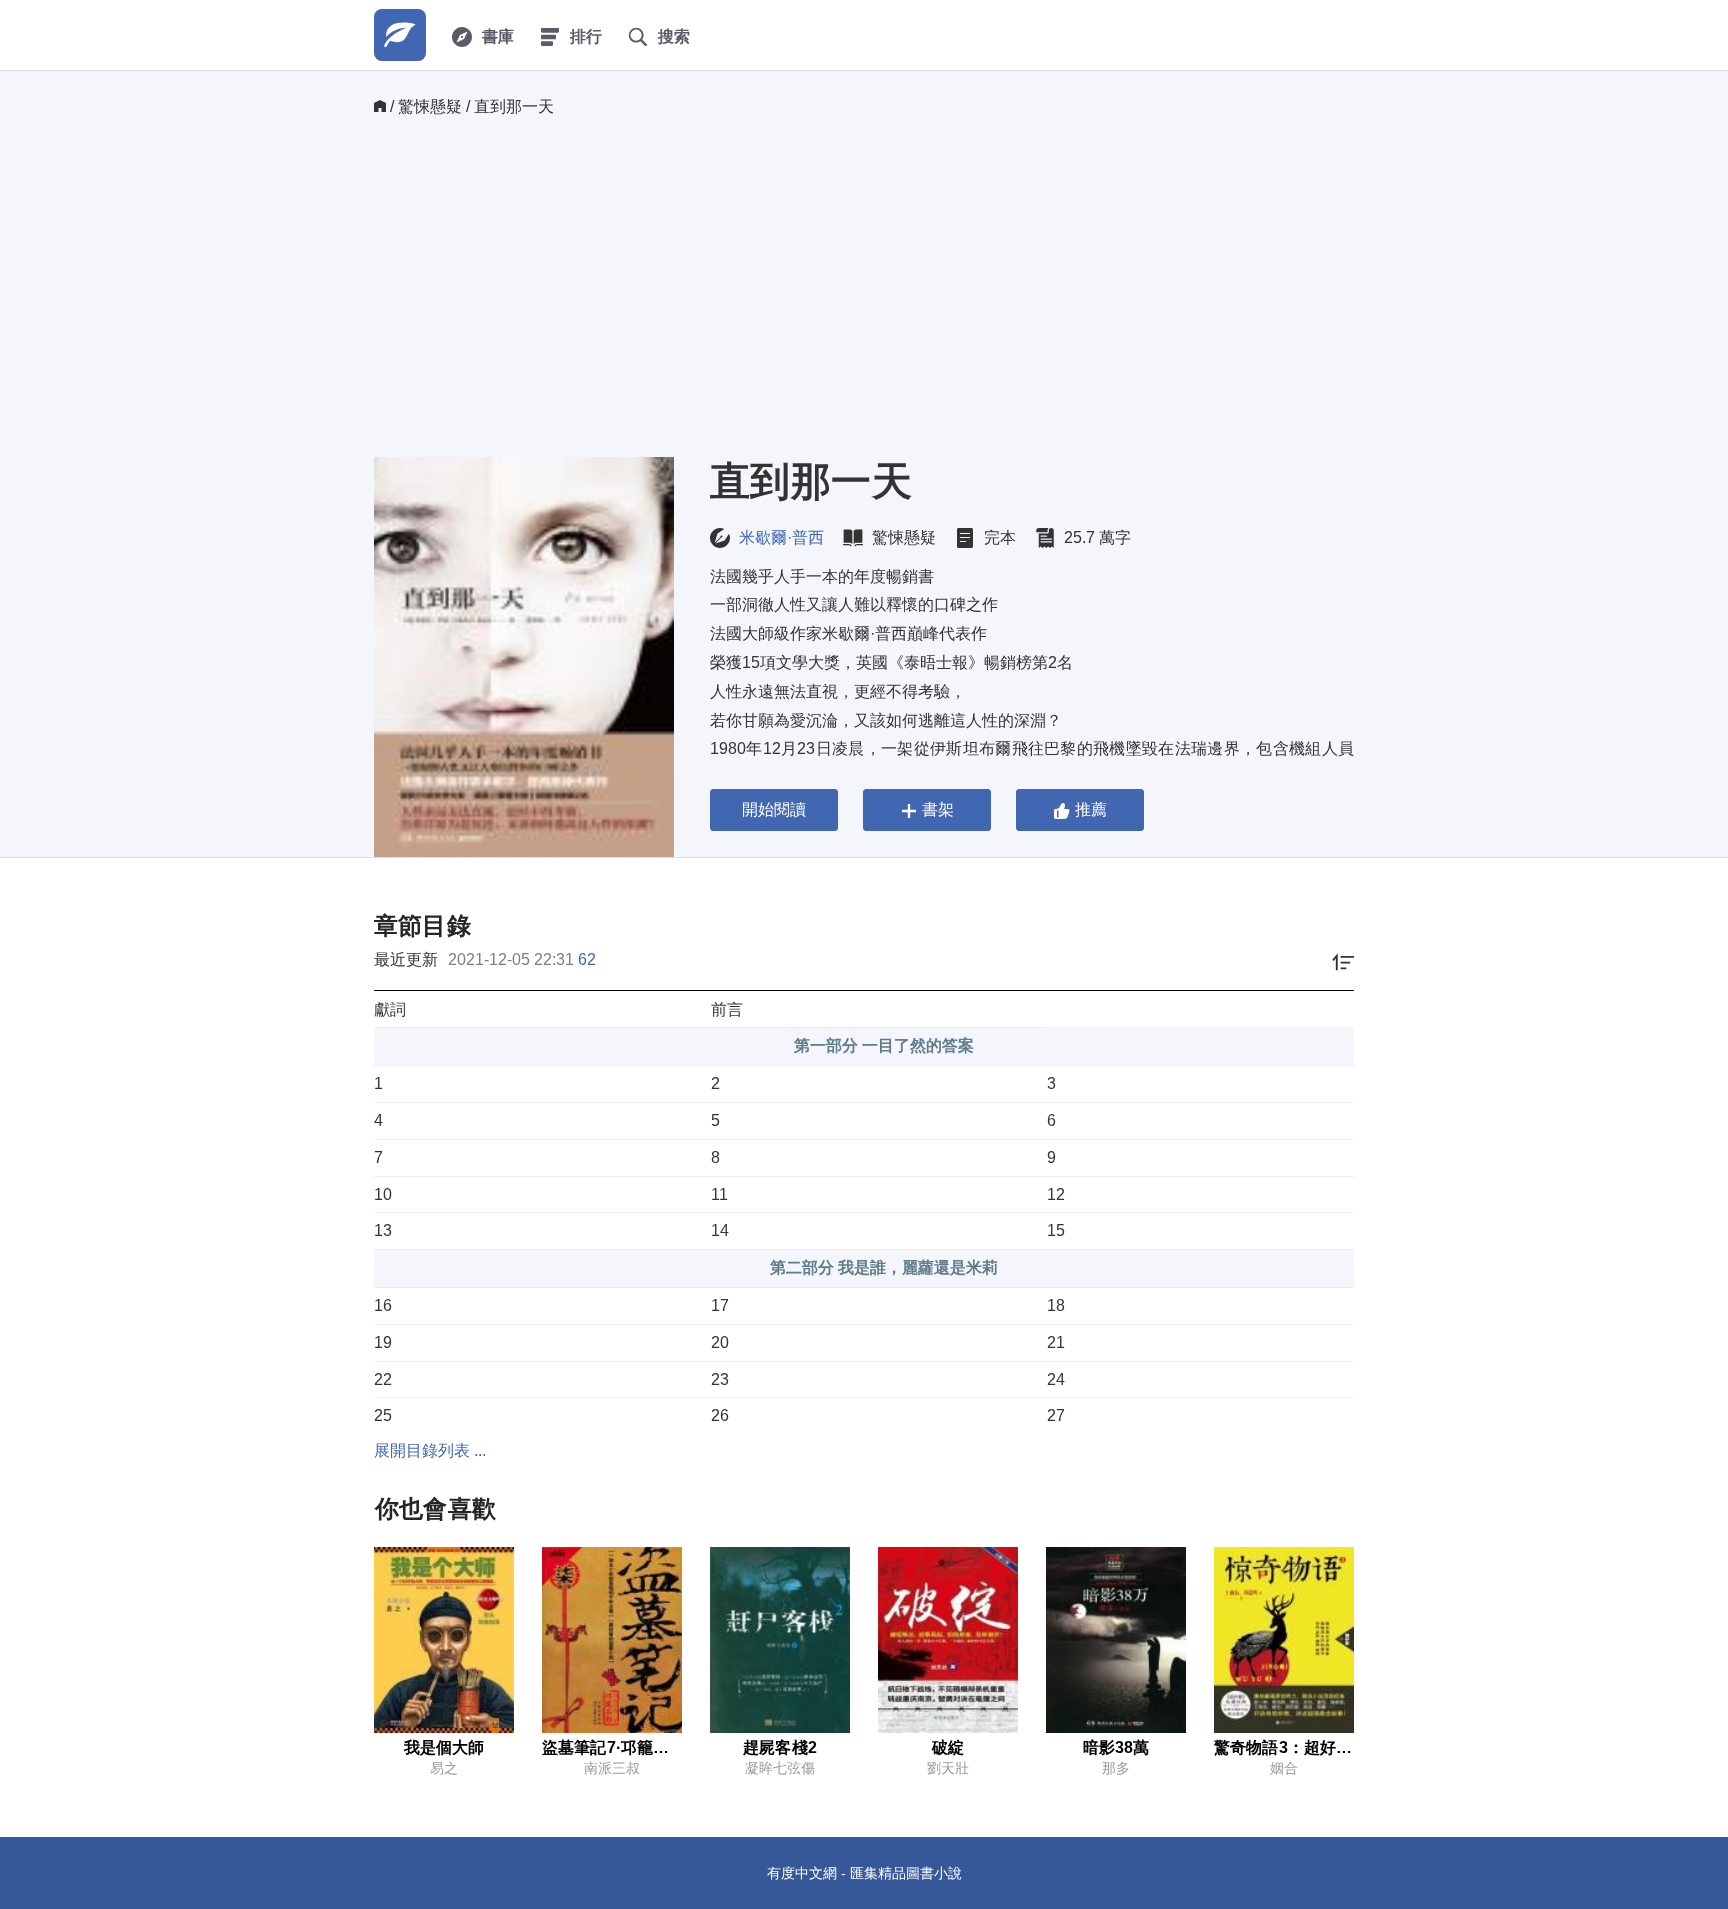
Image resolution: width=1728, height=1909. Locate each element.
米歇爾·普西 (781, 537)
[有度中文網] (400, 35)
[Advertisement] (864, 287)
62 (587, 959)
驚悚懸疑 (430, 106)
